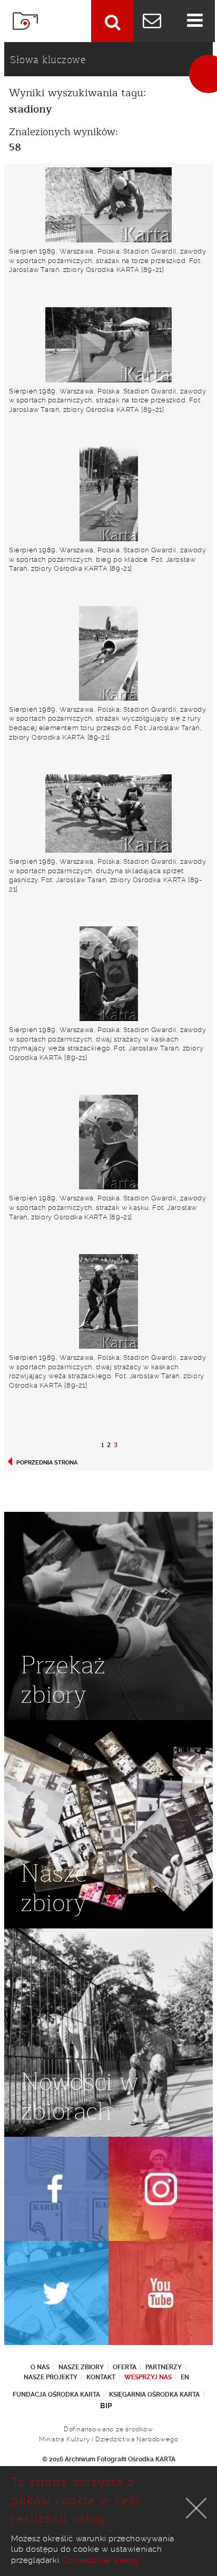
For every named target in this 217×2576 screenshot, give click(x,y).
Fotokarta (25, 21)
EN (185, 2377)
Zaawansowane (112, 21)
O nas (40, 2367)
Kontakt (101, 2377)
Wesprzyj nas (148, 2377)
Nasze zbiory (81, 2367)
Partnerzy (164, 2367)
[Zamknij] (196, 2508)
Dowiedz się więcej (101, 2560)
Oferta (125, 2367)
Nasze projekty (51, 2377)
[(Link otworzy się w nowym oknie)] (56, 2189)
